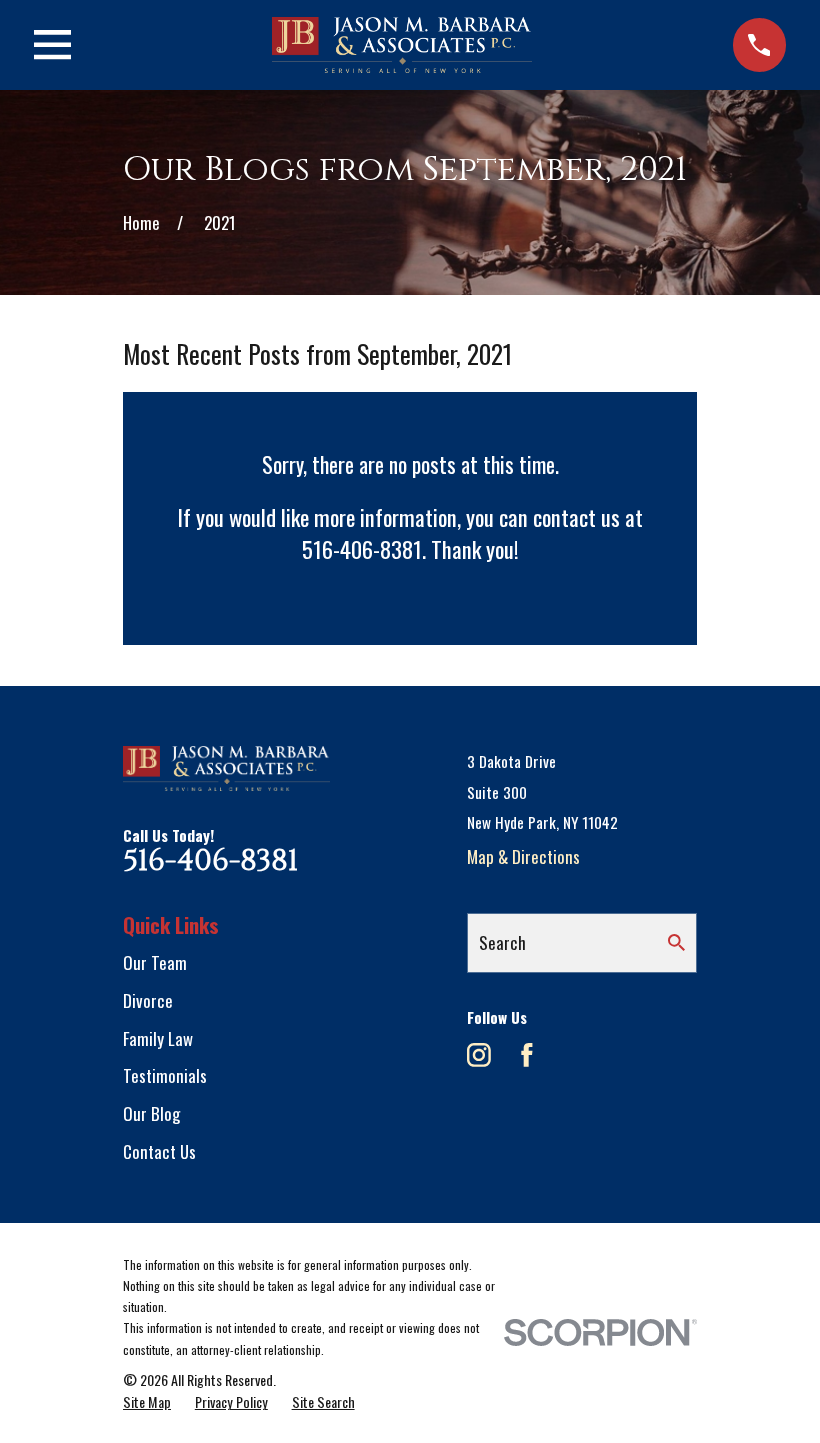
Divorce (148, 1000)
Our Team (155, 962)
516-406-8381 (210, 861)
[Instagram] (479, 1055)
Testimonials (165, 1075)
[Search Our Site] (676, 942)
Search (502, 942)
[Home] (402, 45)
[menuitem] (147, 1402)
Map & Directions (523, 856)
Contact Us (159, 1151)
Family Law (158, 1038)
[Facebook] (527, 1055)
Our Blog (151, 1113)
